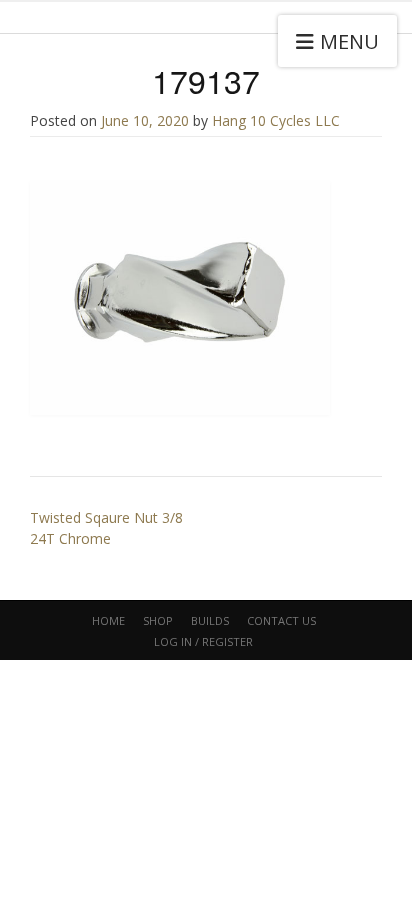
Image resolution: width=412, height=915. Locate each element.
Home (108, 620)
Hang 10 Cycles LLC (276, 120)
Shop (158, 620)
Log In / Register (203, 641)
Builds (210, 620)
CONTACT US (281, 620)
